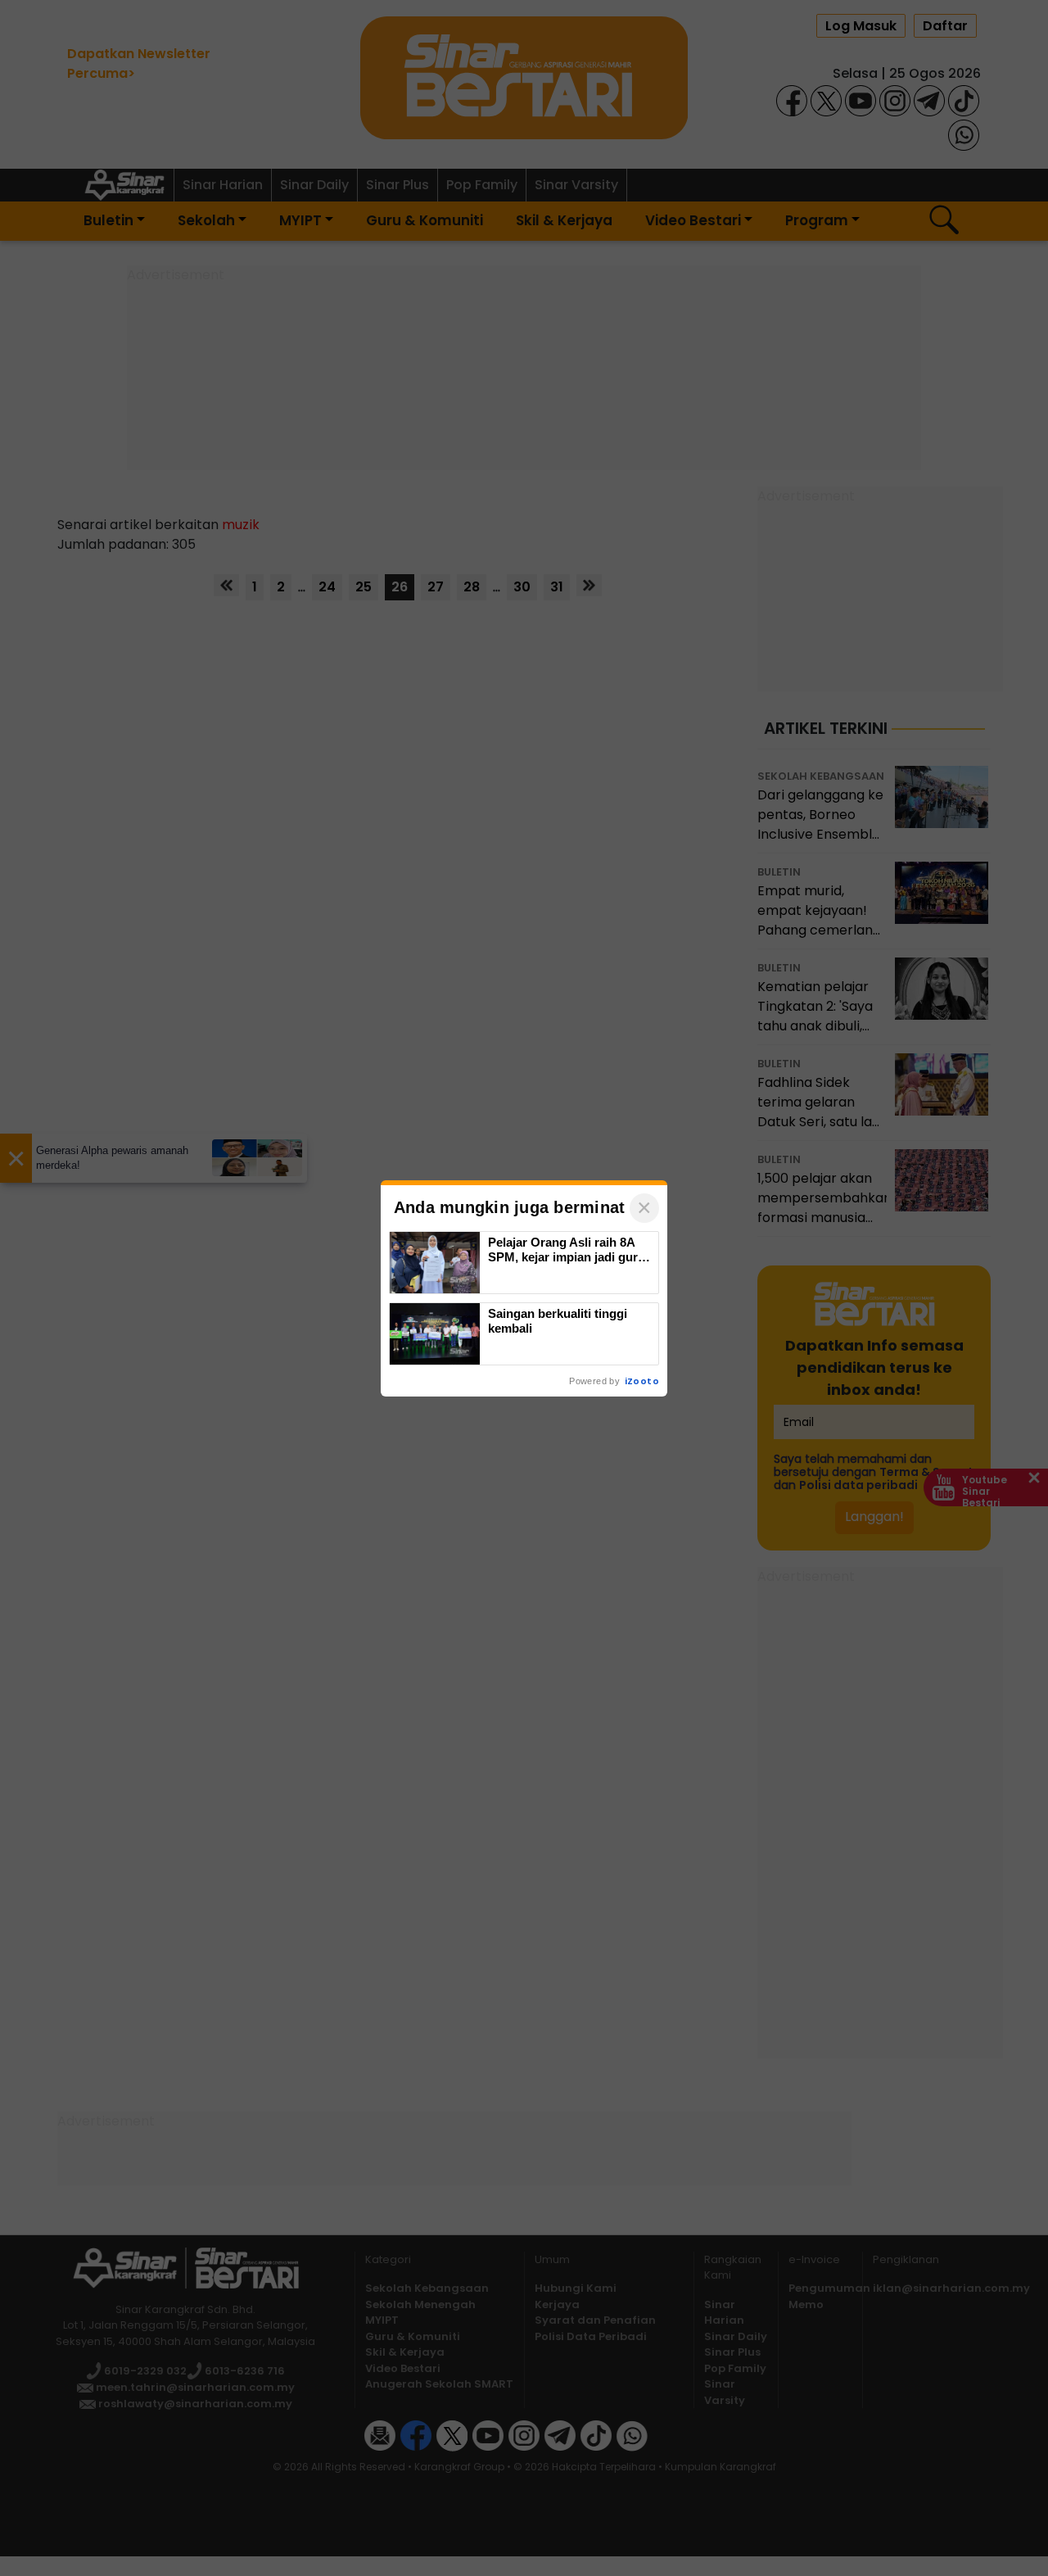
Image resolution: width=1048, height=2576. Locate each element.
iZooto (642, 1381)
